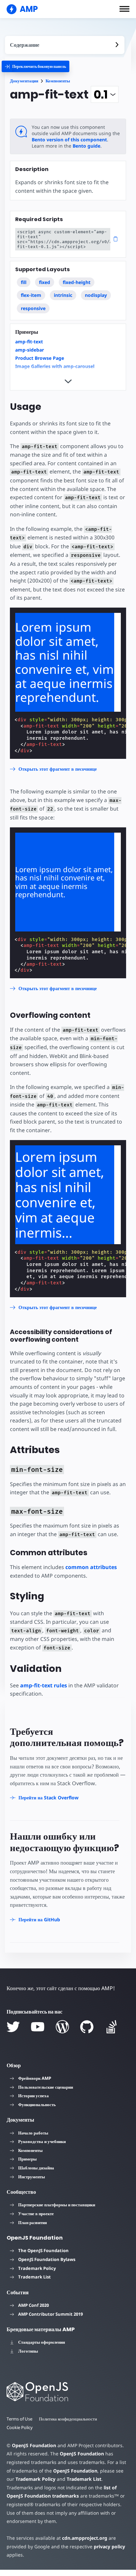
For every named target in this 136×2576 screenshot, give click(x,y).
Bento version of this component (69, 140)
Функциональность (37, 2104)
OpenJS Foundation (34, 2445)
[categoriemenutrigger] (35, 66)
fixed (45, 282)
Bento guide (86, 146)
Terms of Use (19, 2419)
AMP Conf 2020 (34, 2305)
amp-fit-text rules (44, 1685)
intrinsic (63, 295)
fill (24, 282)
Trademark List (34, 2277)
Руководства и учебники (42, 2141)
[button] (124, 9)
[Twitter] (13, 2027)
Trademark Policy (37, 2268)
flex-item (31, 295)
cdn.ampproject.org (85, 2538)
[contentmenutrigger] (65, 45)
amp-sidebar (30, 350)
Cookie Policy (20, 2427)
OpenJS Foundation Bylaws (47, 2259)
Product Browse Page (40, 358)
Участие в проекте (36, 2214)
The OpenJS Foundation (43, 2250)
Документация (24, 81)
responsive (33, 308)
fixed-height (77, 282)
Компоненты (58, 81)
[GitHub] (87, 2027)
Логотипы (28, 2351)
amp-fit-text (29, 342)
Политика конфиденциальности (68, 2419)
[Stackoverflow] (112, 2027)
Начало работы (33, 2133)
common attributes (91, 1567)
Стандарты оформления (42, 2342)
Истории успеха (34, 2096)
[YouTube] (38, 2027)
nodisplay (96, 295)
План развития (33, 2222)
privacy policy (109, 2547)
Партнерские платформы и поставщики (57, 2205)
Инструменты (32, 2177)
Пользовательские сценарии (46, 2087)
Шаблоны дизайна (36, 2168)
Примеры (27, 2159)
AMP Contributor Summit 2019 (51, 2314)
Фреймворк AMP (35, 2078)
